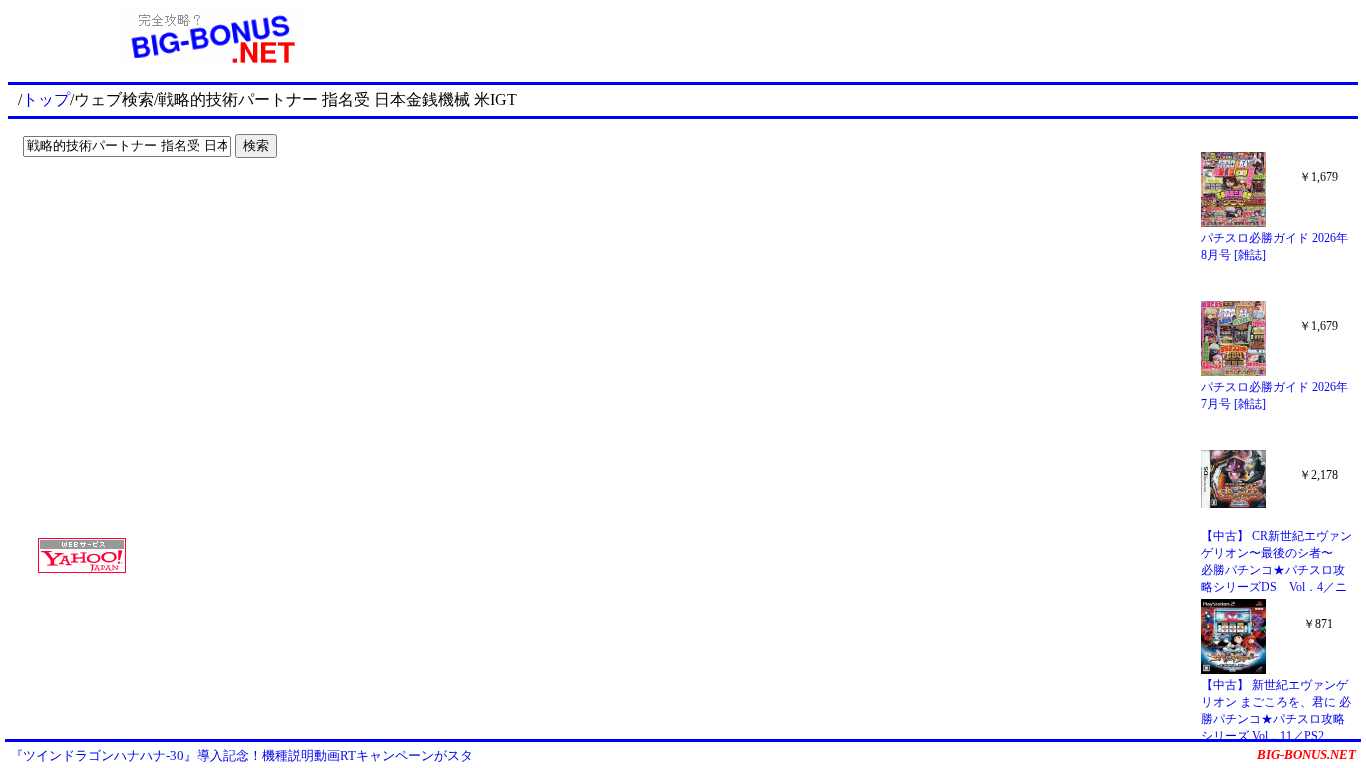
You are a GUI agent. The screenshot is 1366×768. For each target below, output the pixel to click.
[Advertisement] (140, 206)
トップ (46, 99)
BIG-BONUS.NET (1306, 754)
